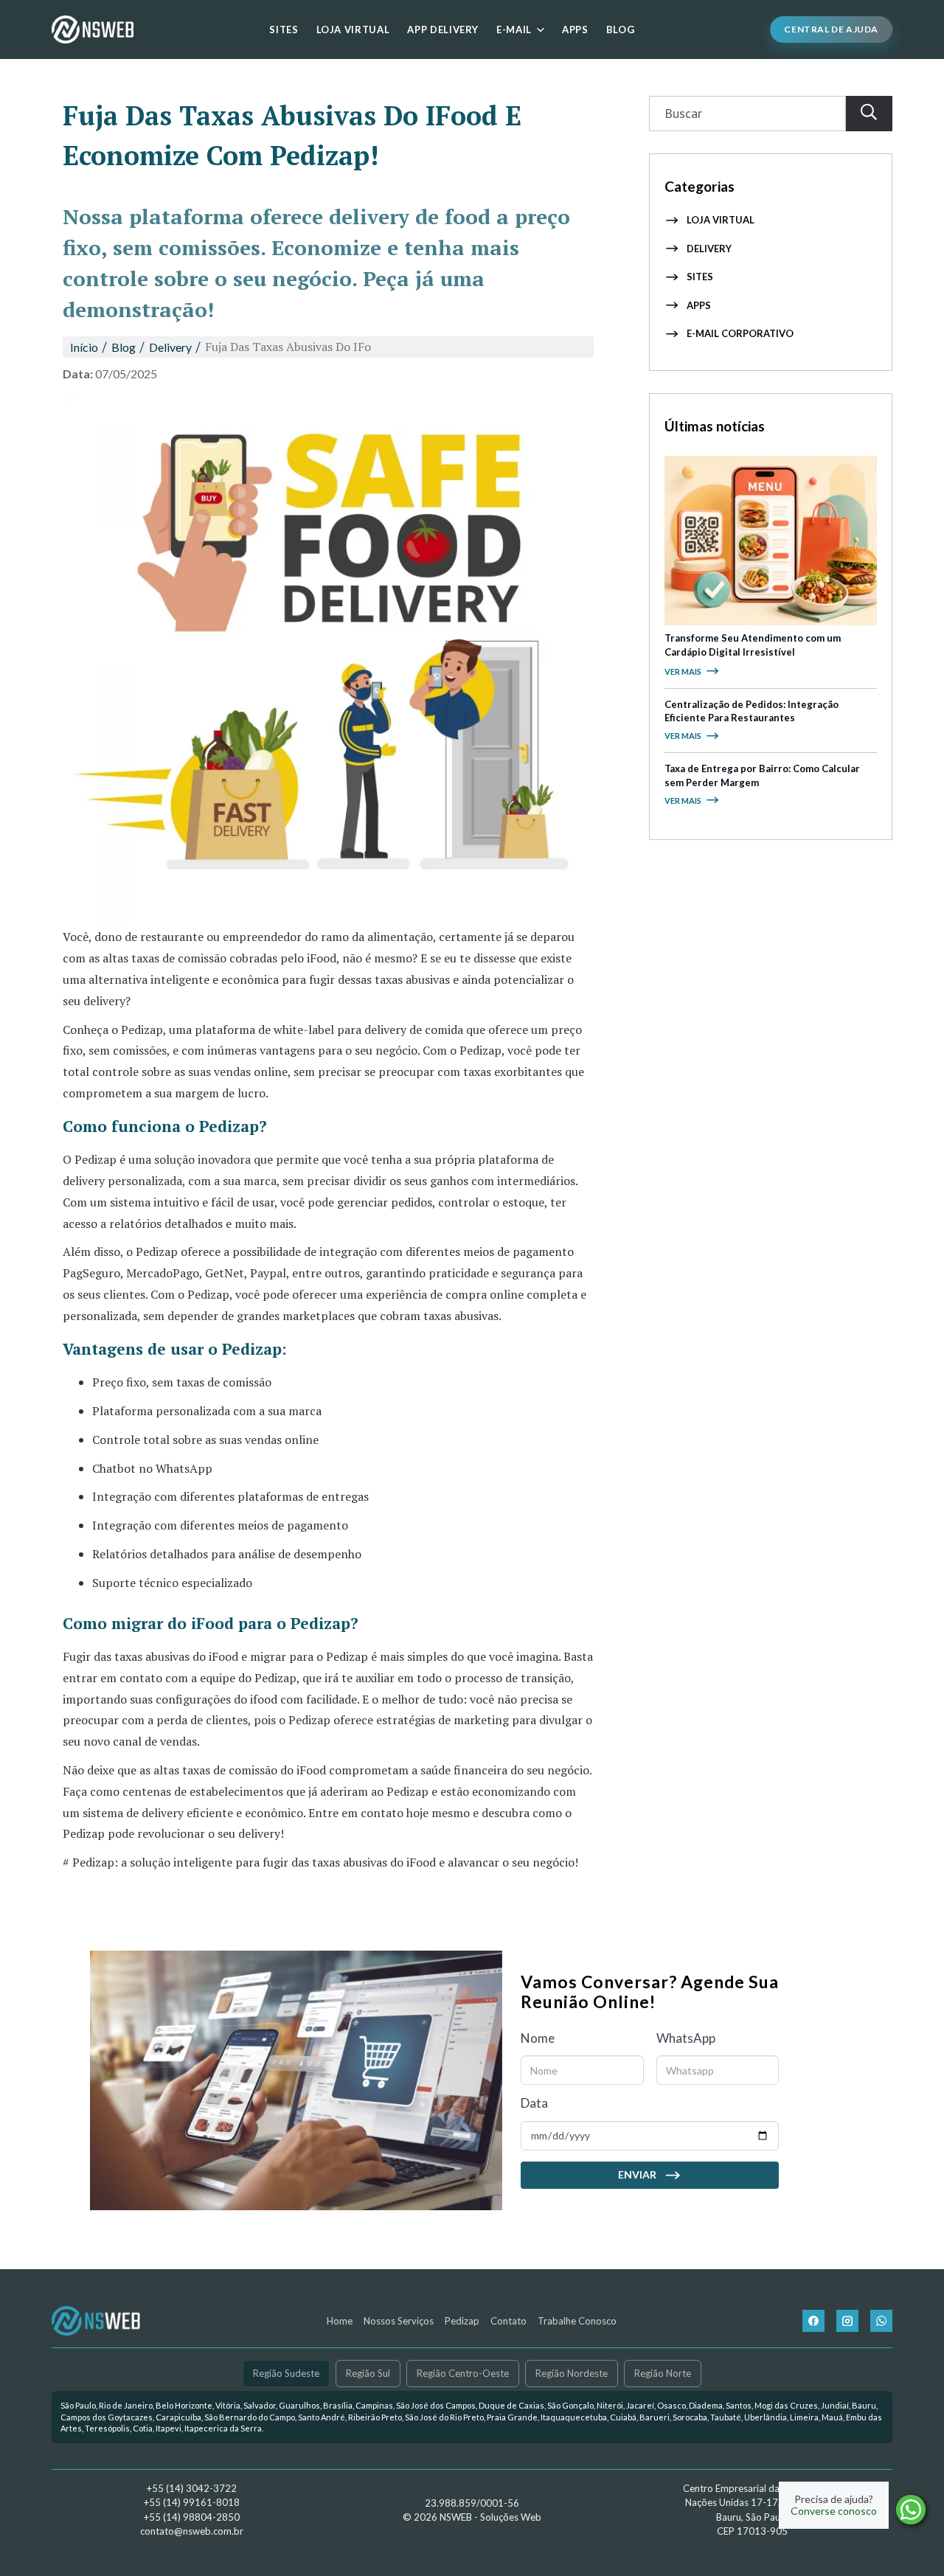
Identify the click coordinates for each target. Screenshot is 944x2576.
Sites (284, 29)
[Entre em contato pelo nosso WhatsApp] (881, 2321)
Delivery (709, 249)
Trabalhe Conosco (577, 2321)
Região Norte (663, 2373)
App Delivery (443, 29)
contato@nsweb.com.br (192, 2531)
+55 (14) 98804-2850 (192, 2517)
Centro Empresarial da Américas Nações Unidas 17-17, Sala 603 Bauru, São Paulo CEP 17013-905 (752, 2510)
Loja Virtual (353, 29)
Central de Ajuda (831, 29)
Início (84, 347)
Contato (509, 2321)
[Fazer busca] (869, 114)
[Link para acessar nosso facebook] (813, 2321)
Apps (575, 29)
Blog (621, 29)
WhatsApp (686, 2038)
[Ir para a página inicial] (93, 29)
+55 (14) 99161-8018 (192, 2502)
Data (534, 2103)
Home (340, 2321)
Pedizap (462, 2321)
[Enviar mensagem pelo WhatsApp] (911, 2510)
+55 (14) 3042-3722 (192, 2488)
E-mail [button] (514, 29)
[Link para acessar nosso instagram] (847, 2321)
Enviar (637, 2174)
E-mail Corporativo (740, 333)
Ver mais (683, 671)
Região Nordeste (572, 2373)
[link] (472, 2417)
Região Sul (368, 2373)
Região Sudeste (286, 2373)
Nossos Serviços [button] (399, 2321)
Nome (538, 2038)
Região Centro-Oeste (463, 2373)
